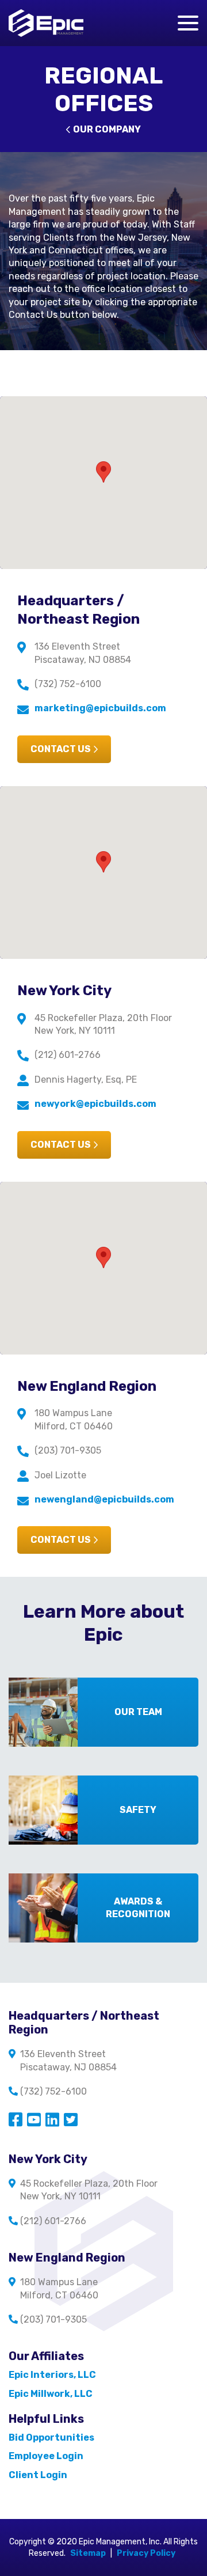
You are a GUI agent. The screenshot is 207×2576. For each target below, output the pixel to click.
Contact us (61, 749)
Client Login (38, 2475)
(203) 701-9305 (68, 1450)
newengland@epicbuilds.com (104, 1499)
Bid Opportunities (51, 2437)
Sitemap (88, 2553)
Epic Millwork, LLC (51, 2394)
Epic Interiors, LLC (52, 2375)
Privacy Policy (146, 2553)
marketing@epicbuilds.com (100, 708)
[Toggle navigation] (188, 23)
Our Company (107, 129)
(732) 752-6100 (68, 684)
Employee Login (46, 2456)
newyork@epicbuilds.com (95, 1104)
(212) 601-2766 (68, 1055)
